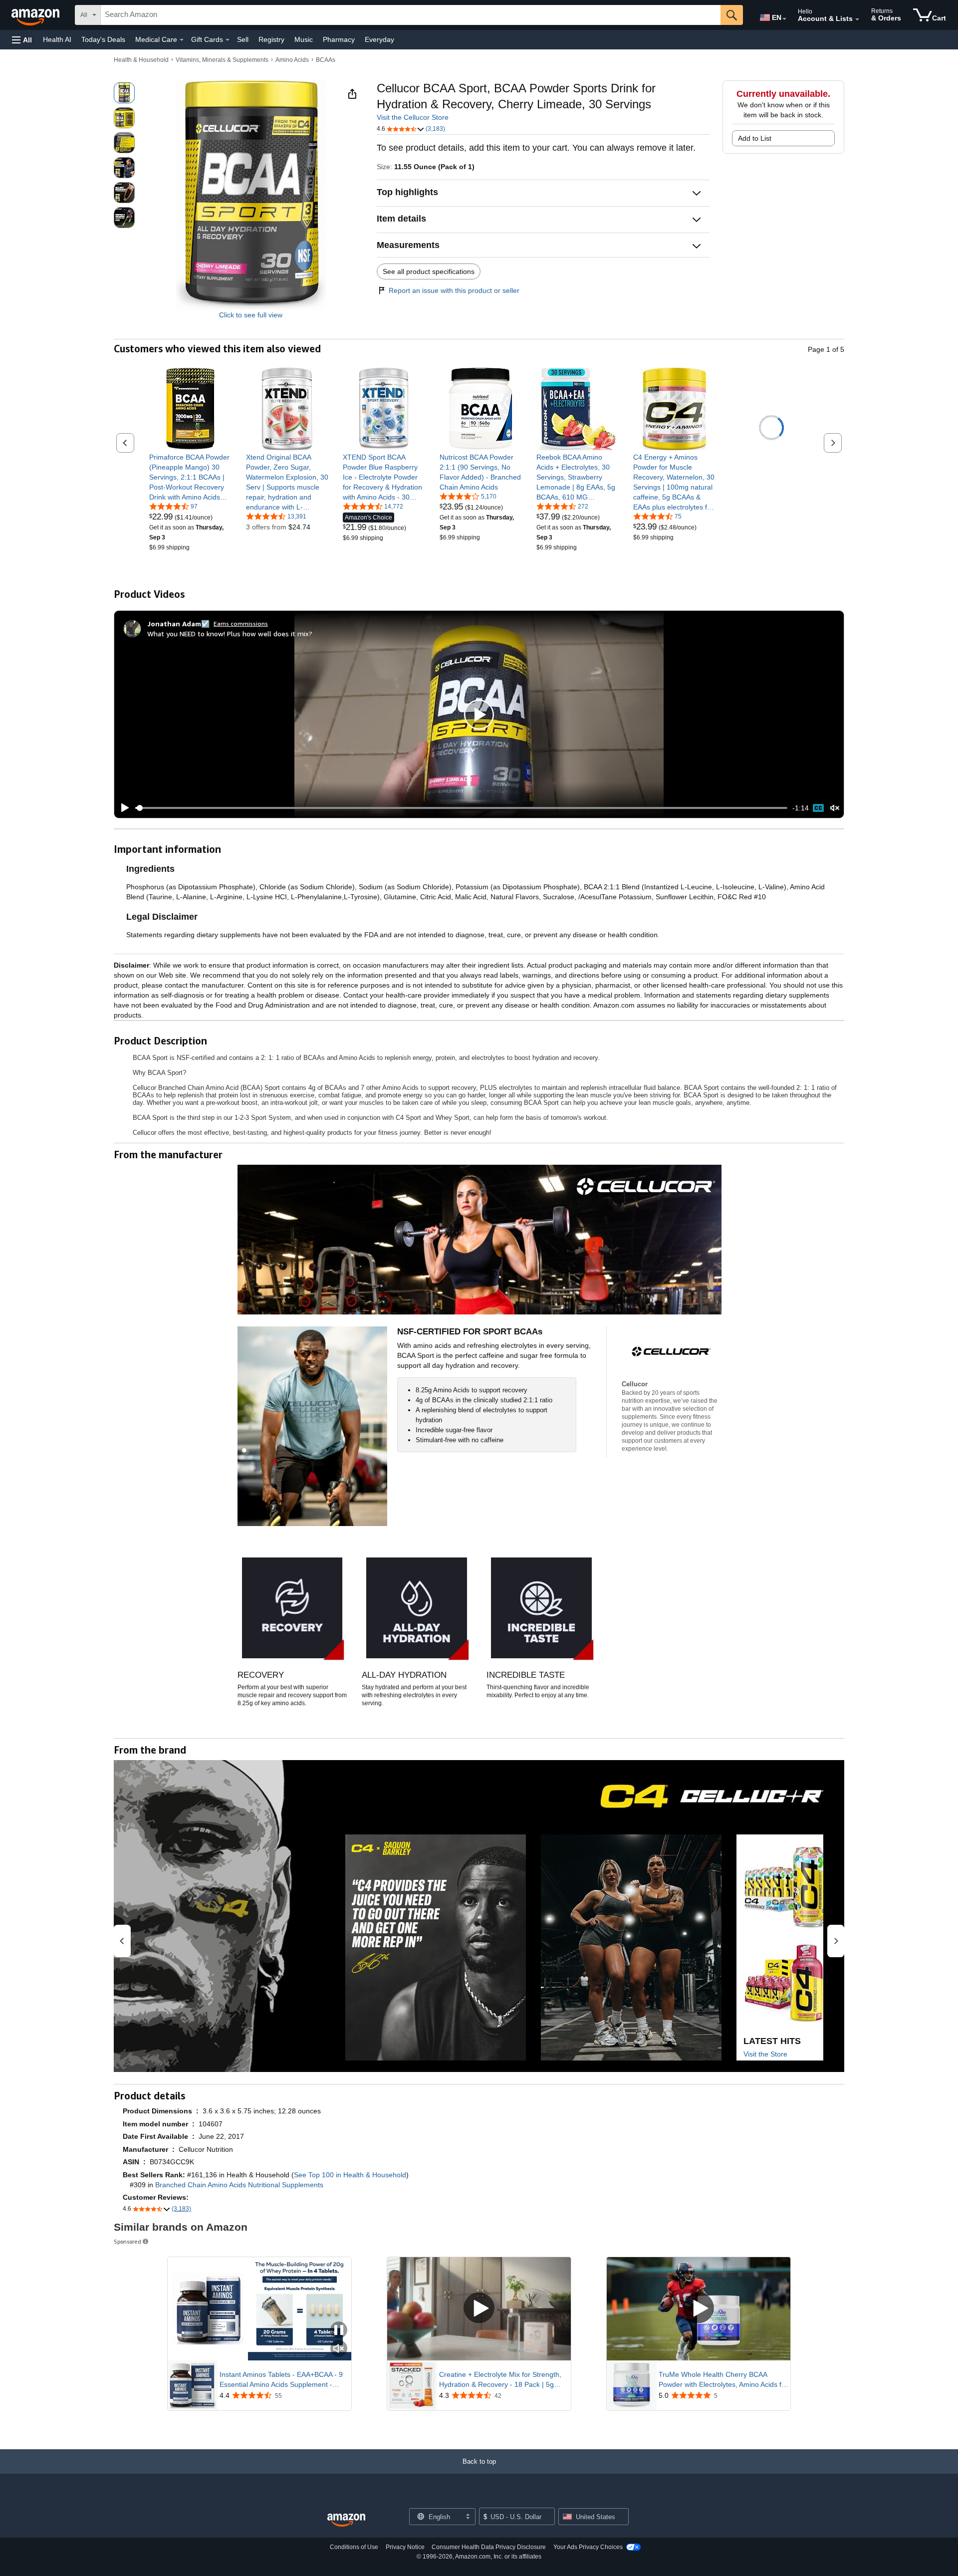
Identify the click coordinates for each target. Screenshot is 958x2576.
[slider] (461, 808)
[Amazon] (36, 15)
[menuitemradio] (818, 808)
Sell (243, 39)
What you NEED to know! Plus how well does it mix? (230, 634)
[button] (22, 40)
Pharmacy (339, 39)
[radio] (124, 93)
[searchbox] (411, 15)
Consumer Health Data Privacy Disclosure (489, 2547)
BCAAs (326, 60)
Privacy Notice (405, 2547)
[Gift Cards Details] (228, 40)
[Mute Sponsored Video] (339, 2349)
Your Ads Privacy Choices (588, 2547)
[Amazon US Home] (346, 2520)
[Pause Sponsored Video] (339, 2331)
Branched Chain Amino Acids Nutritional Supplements (239, 2185)
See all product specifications (429, 271)
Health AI (57, 39)
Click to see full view (251, 315)
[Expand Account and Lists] (857, 19)
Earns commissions (241, 624)
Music (304, 39)
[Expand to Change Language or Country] (784, 19)
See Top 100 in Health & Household (350, 2175)
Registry (271, 39)
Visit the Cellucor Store (413, 117)
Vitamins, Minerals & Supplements (222, 60)
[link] (190, 477)
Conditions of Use (354, 2547)
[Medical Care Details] (182, 40)
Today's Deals (103, 39)
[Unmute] (835, 808)
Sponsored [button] (127, 2241)
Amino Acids (292, 60)
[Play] (122, 808)
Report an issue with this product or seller (454, 290)
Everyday (379, 39)
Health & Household (141, 60)
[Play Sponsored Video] (479, 2309)
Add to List (755, 138)
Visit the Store (765, 2054)
